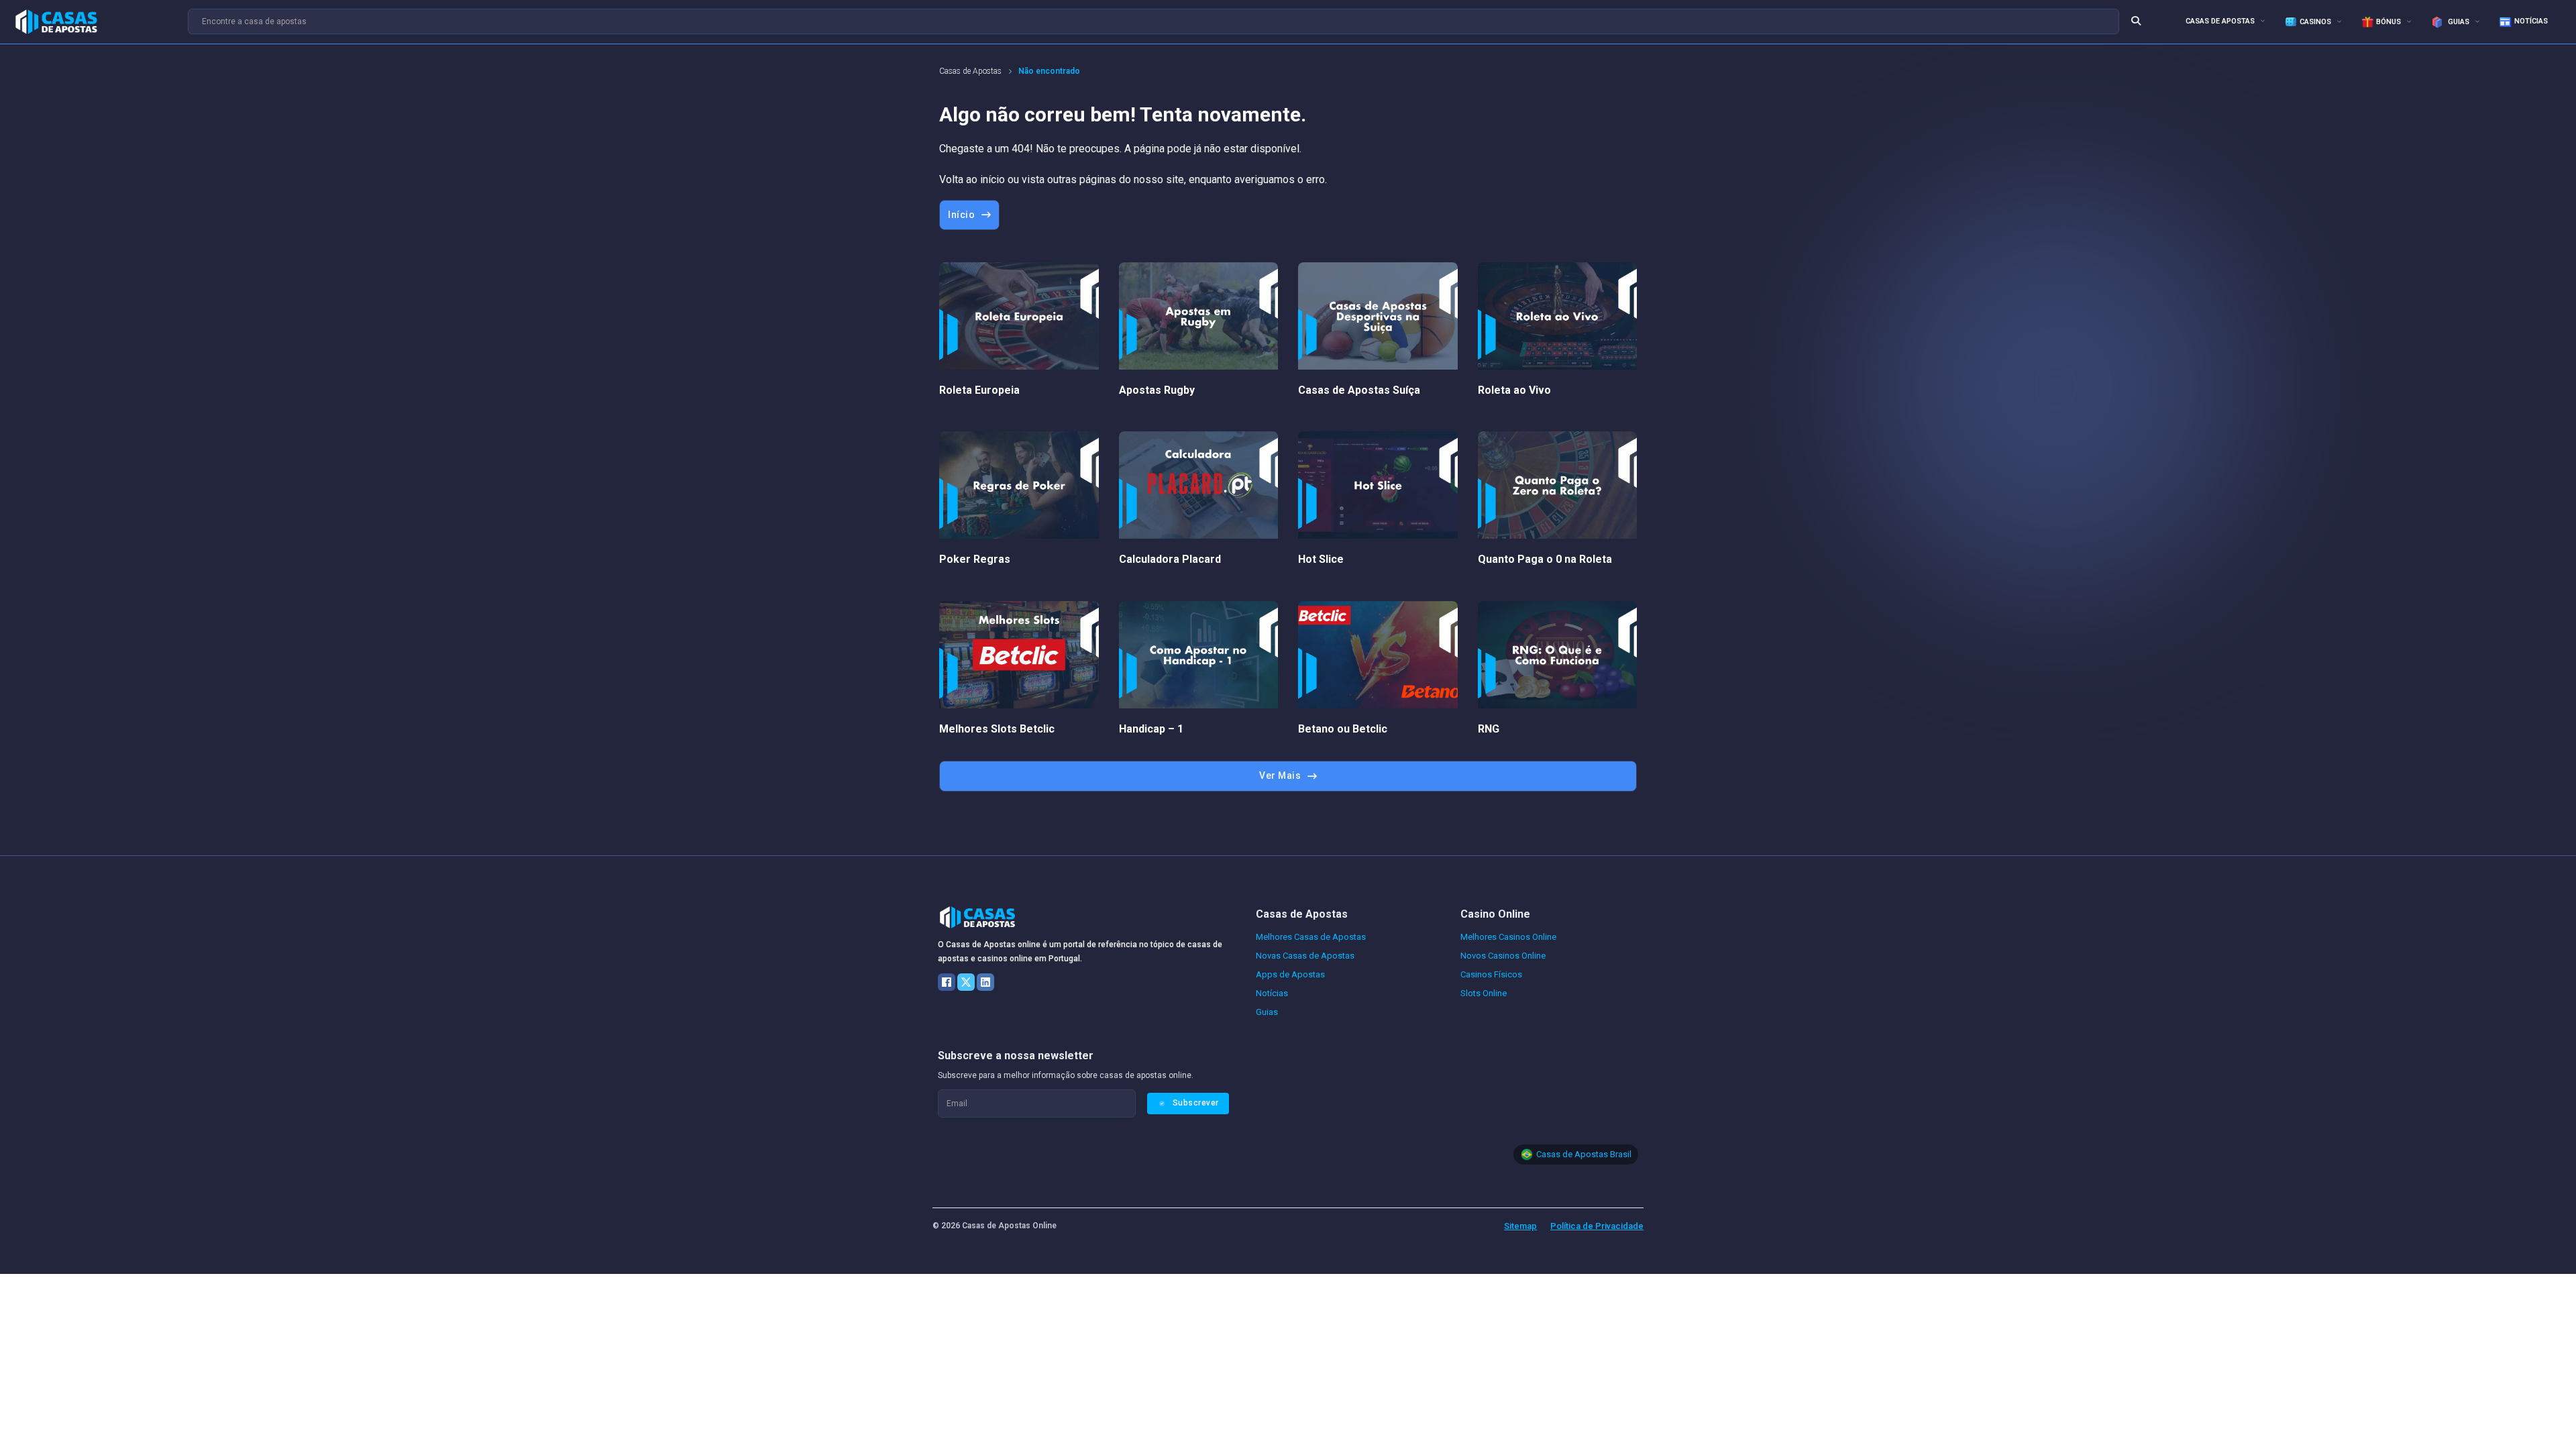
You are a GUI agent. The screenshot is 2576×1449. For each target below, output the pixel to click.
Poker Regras (975, 559)
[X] (966, 982)
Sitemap (1520, 1226)
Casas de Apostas (2220, 21)
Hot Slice (1321, 559)
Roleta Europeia (979, 390)
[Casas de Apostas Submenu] (2263, 20)
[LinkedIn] (985, 982)
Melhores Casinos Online (1508, 937)
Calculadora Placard (1170, 559)
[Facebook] (947, 982)
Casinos (2315, 22)
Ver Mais (1280, 775)
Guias (2458, 22)
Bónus (2389, 22)
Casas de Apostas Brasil (1584, 1154)
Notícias (2531, 21)
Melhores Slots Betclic (997, 729)
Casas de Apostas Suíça (1359, 390)
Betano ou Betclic (1343, 729)
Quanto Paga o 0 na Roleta (1545, 559)
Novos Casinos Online (1503, 956)
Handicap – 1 (1151, 729)
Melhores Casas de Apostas (1311, 937)
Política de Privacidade (1597, 1226)
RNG (1489, 729)
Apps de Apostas (1290, 974)
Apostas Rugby (1157, 390)
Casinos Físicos (1491, 974)
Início (961, 215)
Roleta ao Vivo (1514, 390)
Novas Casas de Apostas (1305, 956)
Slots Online (1484, 993)
